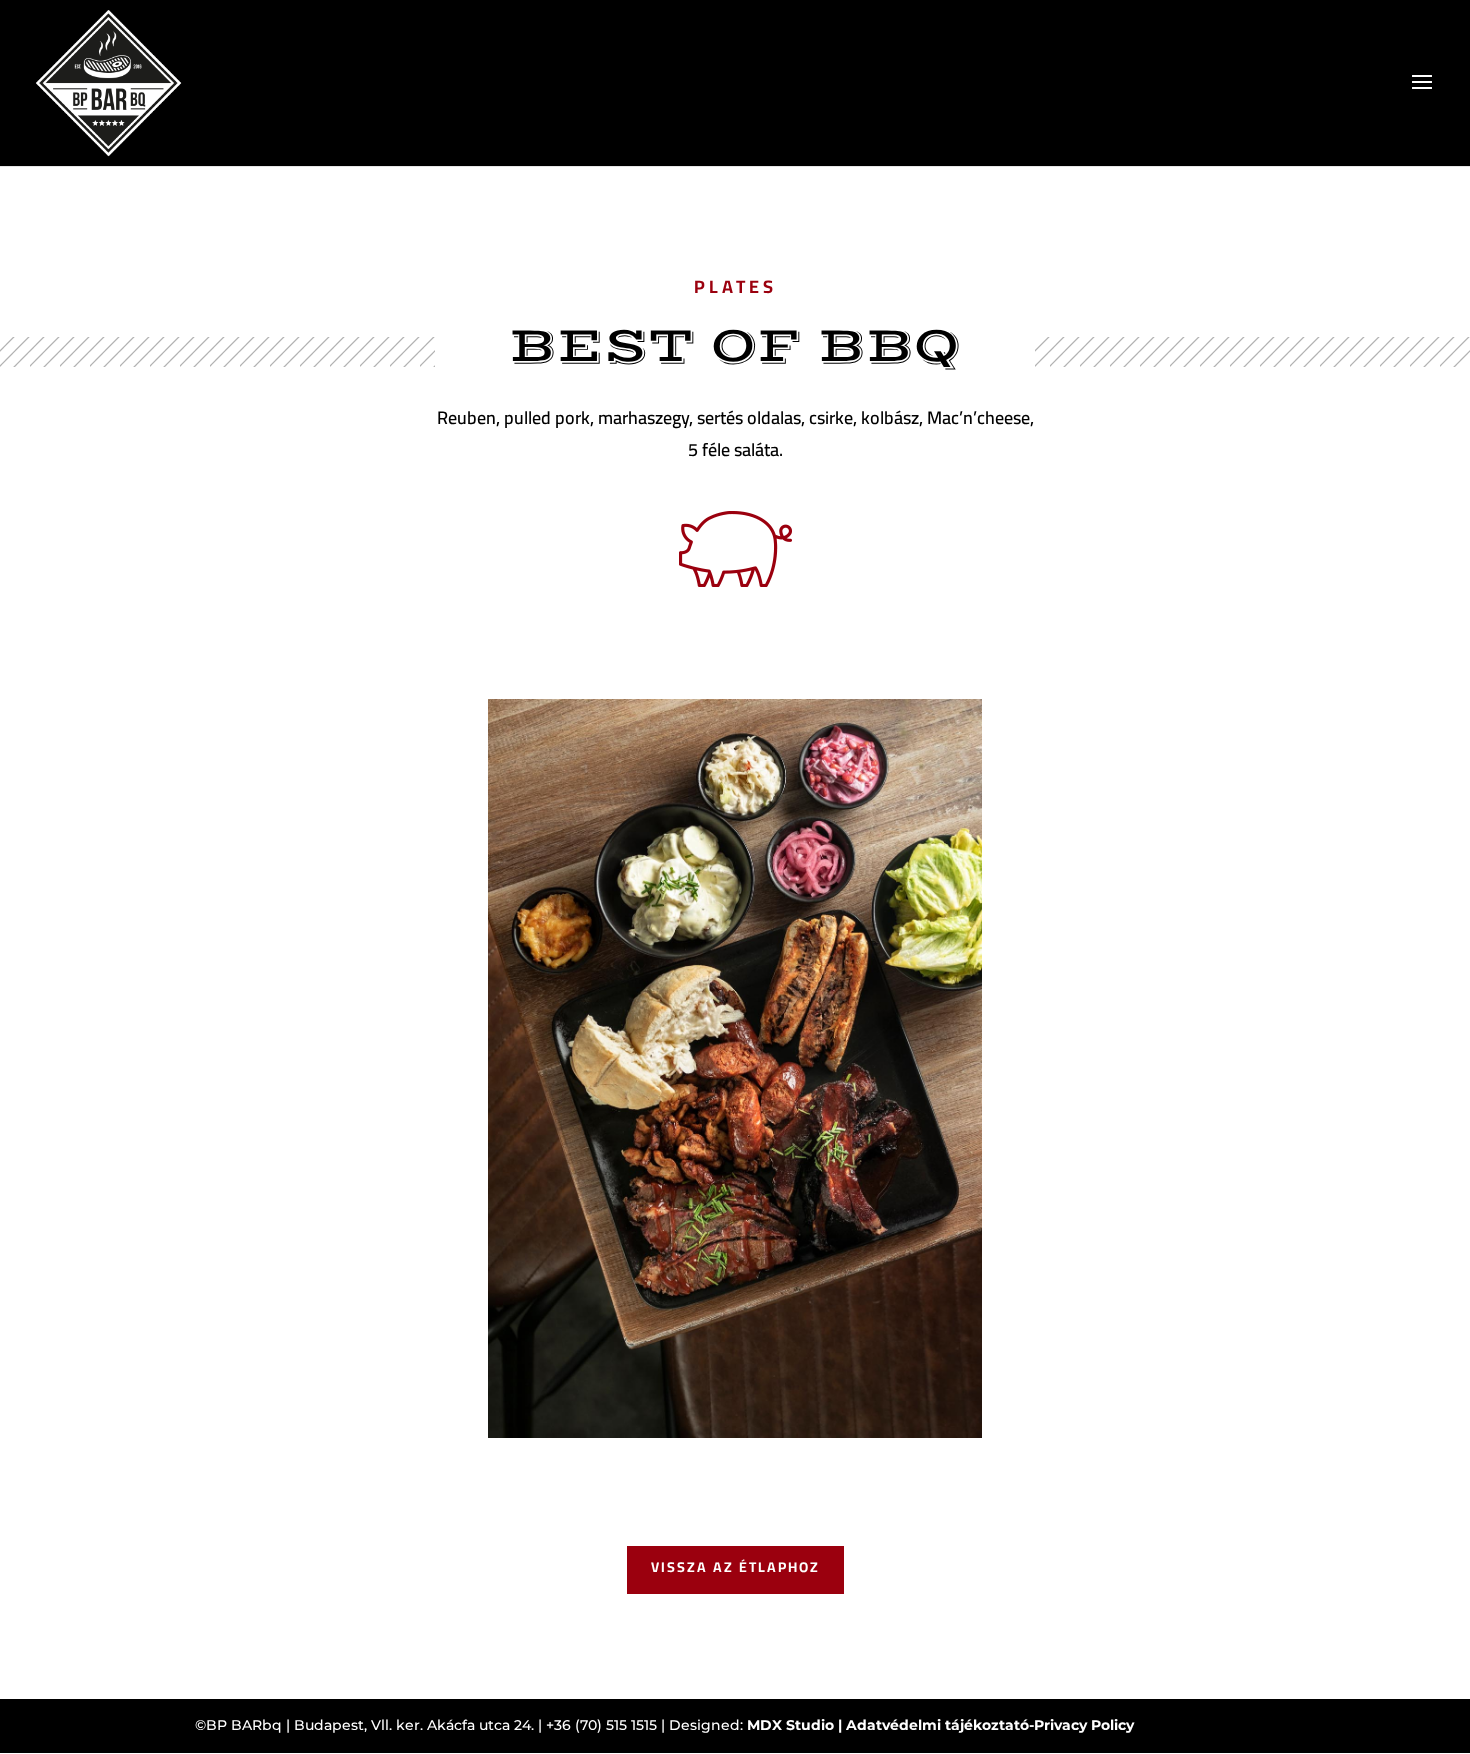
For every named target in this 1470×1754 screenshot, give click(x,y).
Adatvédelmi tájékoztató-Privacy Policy (990, 1725)
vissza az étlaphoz (735, 1567)
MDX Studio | (796, 1725)
